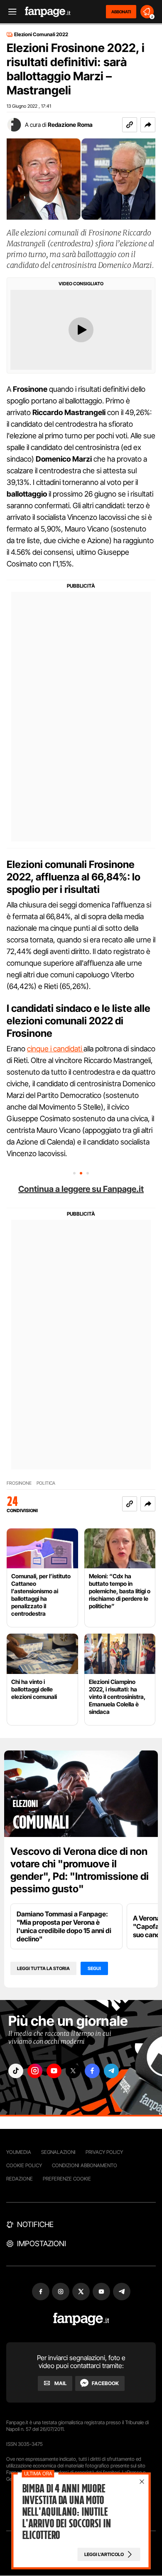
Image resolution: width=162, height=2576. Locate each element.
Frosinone (19, 1483)
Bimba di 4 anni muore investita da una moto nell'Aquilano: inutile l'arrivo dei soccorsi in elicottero (66, 2512)
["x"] (73, 2071)
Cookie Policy (24, 2165)
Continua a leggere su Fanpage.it (81, 1189)
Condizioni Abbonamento (85, 2165)
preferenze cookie (67, 2179)
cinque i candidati (55, 1049)
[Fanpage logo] (48, 12)
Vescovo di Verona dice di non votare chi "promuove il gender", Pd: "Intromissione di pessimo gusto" (80, 1870)
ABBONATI (121, 12)
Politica (46, 1483)
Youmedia (19, 2152)
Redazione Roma (70, 125)
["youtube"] (54, 2071)
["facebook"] (92, 2071)
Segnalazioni (58, 2152)
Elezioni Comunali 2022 (41, 35)
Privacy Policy (104, 2152)
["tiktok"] (16, 2071)
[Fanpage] (81, 2319)
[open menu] (10, 12)
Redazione (20, 2179)
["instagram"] (35, 2071)
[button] (148, 125)
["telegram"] (111, 2071)
